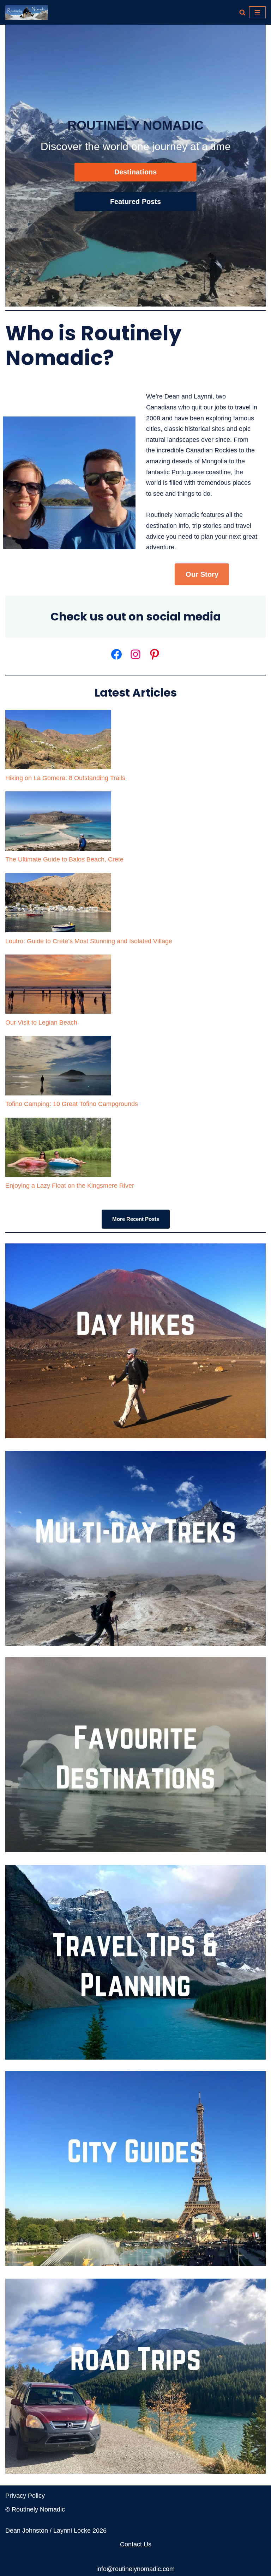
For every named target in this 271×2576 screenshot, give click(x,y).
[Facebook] (116, 654)
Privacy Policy (25, 2496)
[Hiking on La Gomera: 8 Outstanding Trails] (58, 741)
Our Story (202, 574)
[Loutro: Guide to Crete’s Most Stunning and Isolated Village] (58, 904)
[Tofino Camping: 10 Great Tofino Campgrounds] (58, 1067)
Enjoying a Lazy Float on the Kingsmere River (70, 1186)
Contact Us (136, 2544)
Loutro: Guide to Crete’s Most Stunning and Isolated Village (89, 941)
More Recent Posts (136, 1219)
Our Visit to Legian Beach (41, 1023)
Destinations (135, 172)
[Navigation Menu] (257, 12)
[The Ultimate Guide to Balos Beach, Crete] (58, 823)
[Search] (242, 12)
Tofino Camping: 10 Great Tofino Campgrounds (72, 1104)
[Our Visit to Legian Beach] (58, 986)
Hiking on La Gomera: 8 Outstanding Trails (65, 778)
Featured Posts (135, 202)
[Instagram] (135, 654)
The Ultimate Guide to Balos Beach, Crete (64, 859)
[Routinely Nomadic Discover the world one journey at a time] (26, 12)
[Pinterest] (155, 654)
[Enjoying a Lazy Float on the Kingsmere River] (58, 1149)
